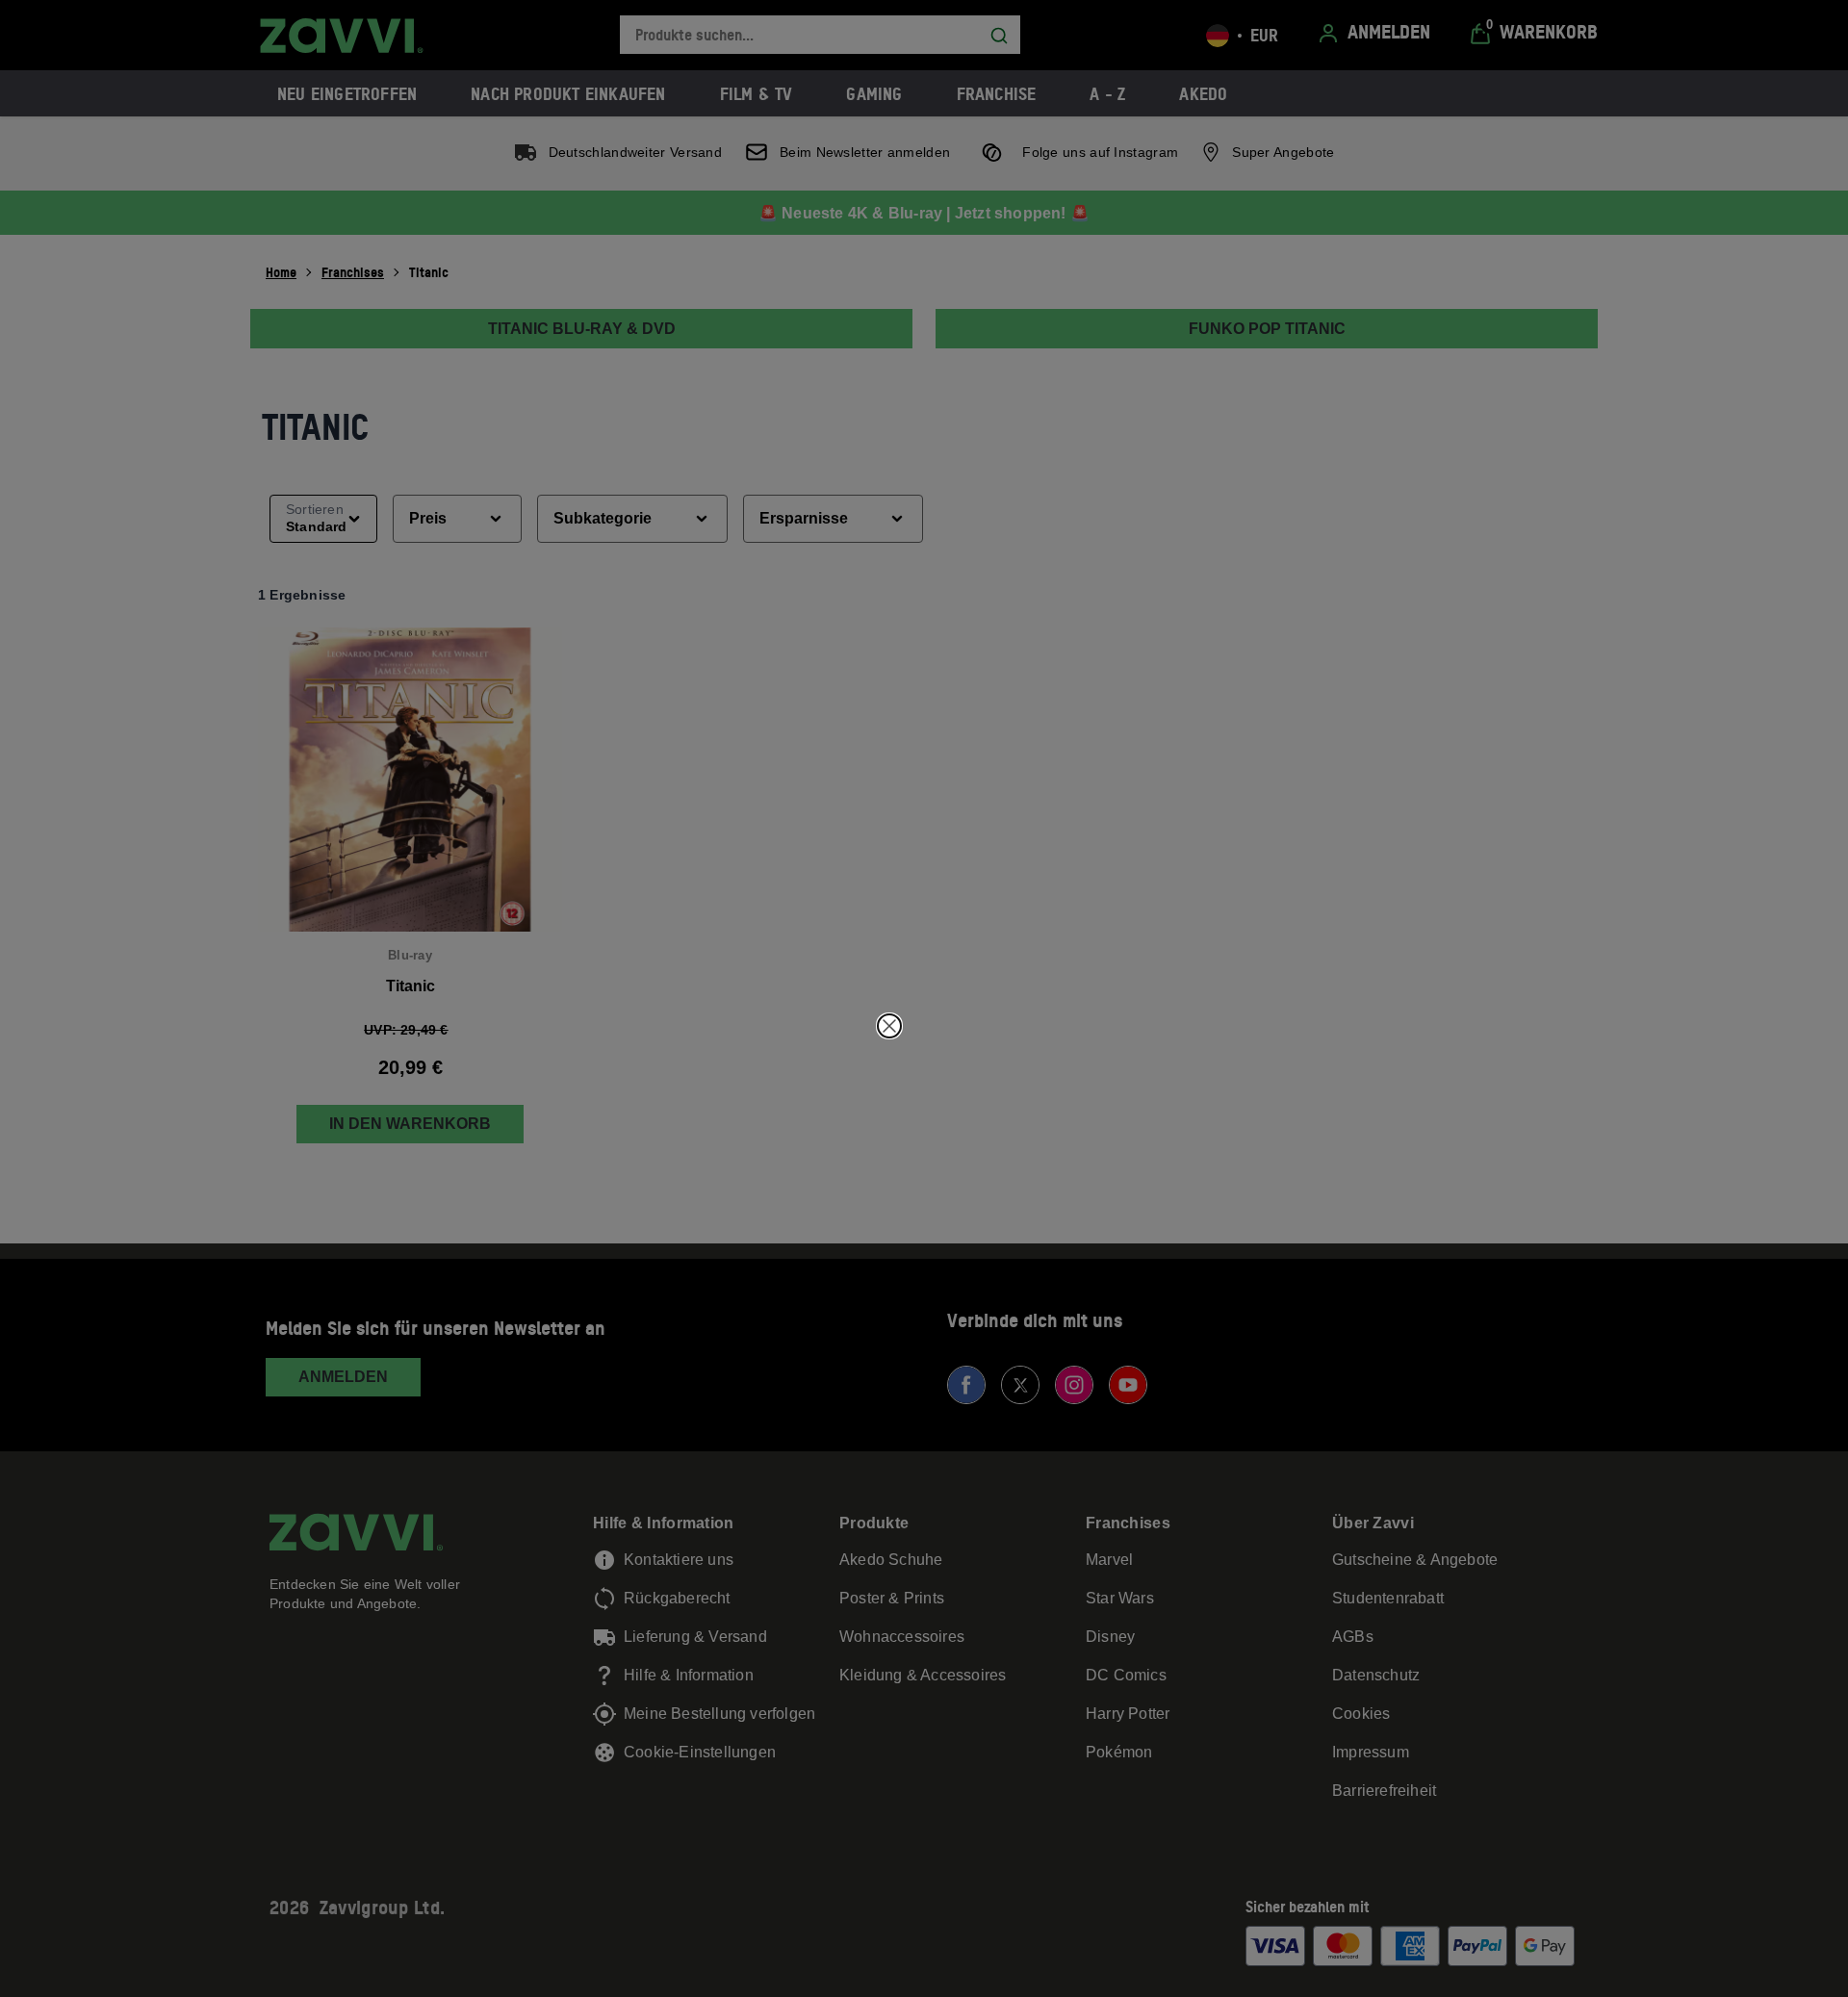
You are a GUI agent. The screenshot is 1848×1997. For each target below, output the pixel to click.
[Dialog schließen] (889, 1026)
